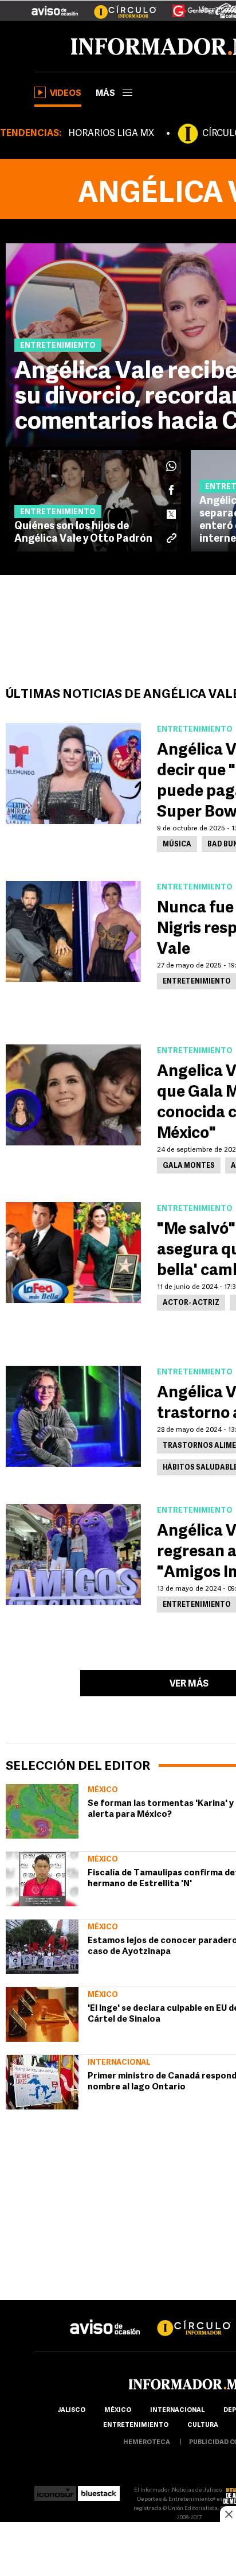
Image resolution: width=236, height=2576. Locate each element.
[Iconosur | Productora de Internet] (55, 2490)
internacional (177, 2410)
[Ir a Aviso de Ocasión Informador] (55, 6)
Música (177, 845)
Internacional (119, 2063)
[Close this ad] (228, 2514)
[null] (42, 1811)
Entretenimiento (136, 2425)
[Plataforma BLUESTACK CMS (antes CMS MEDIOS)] (99, 2490)
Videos (66, 94)
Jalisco (71, 2410)
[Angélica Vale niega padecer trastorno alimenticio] (73, 1416)
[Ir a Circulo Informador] (118, 6)
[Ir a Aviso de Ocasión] (105, 2318)
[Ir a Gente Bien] (186, 6)
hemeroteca (147, 2443)
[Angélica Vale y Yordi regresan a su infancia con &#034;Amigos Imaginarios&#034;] (73, 1555)
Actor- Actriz (191, 1303)
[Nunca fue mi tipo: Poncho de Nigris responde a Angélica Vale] (73, 931)
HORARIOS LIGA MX (111, 134)
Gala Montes (189, 1166)
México (103, 1790)
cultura (203, 2425)
